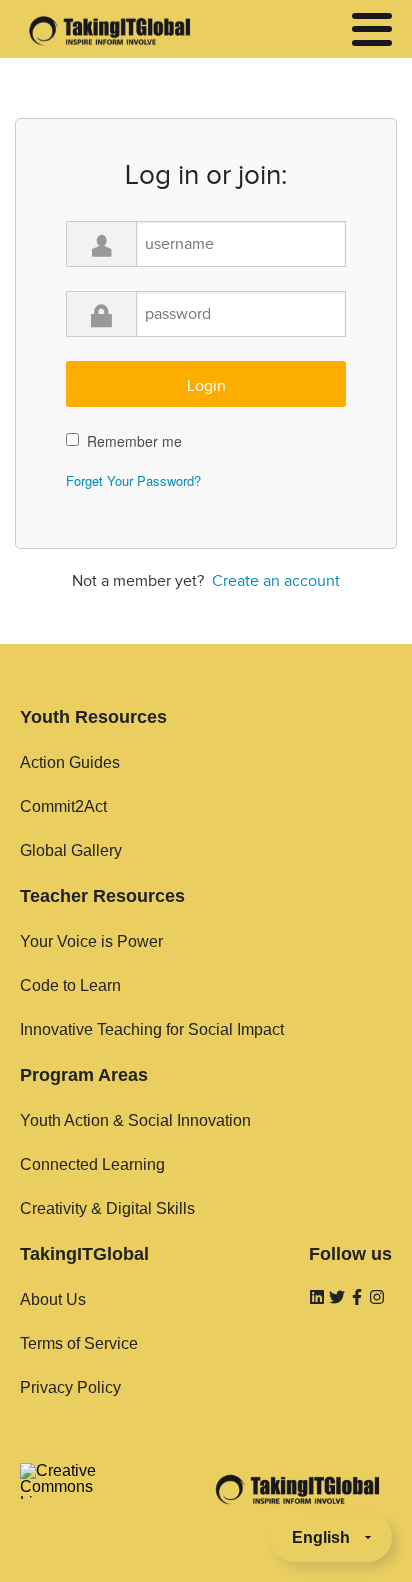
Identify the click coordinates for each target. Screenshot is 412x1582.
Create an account (276, 581)
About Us (53, 1299)
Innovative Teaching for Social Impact (152, 1029)
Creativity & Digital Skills (107, 1208)
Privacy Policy (70, 1387)
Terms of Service (79, 1343)
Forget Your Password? (133, 480)
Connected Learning (92, 1164)
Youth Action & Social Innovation (135, 1120)
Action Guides (70, 762)
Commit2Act (63, 806)
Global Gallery (71, 850)
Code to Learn (70, 985)
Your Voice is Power (91, 941)
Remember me (134, 441)
